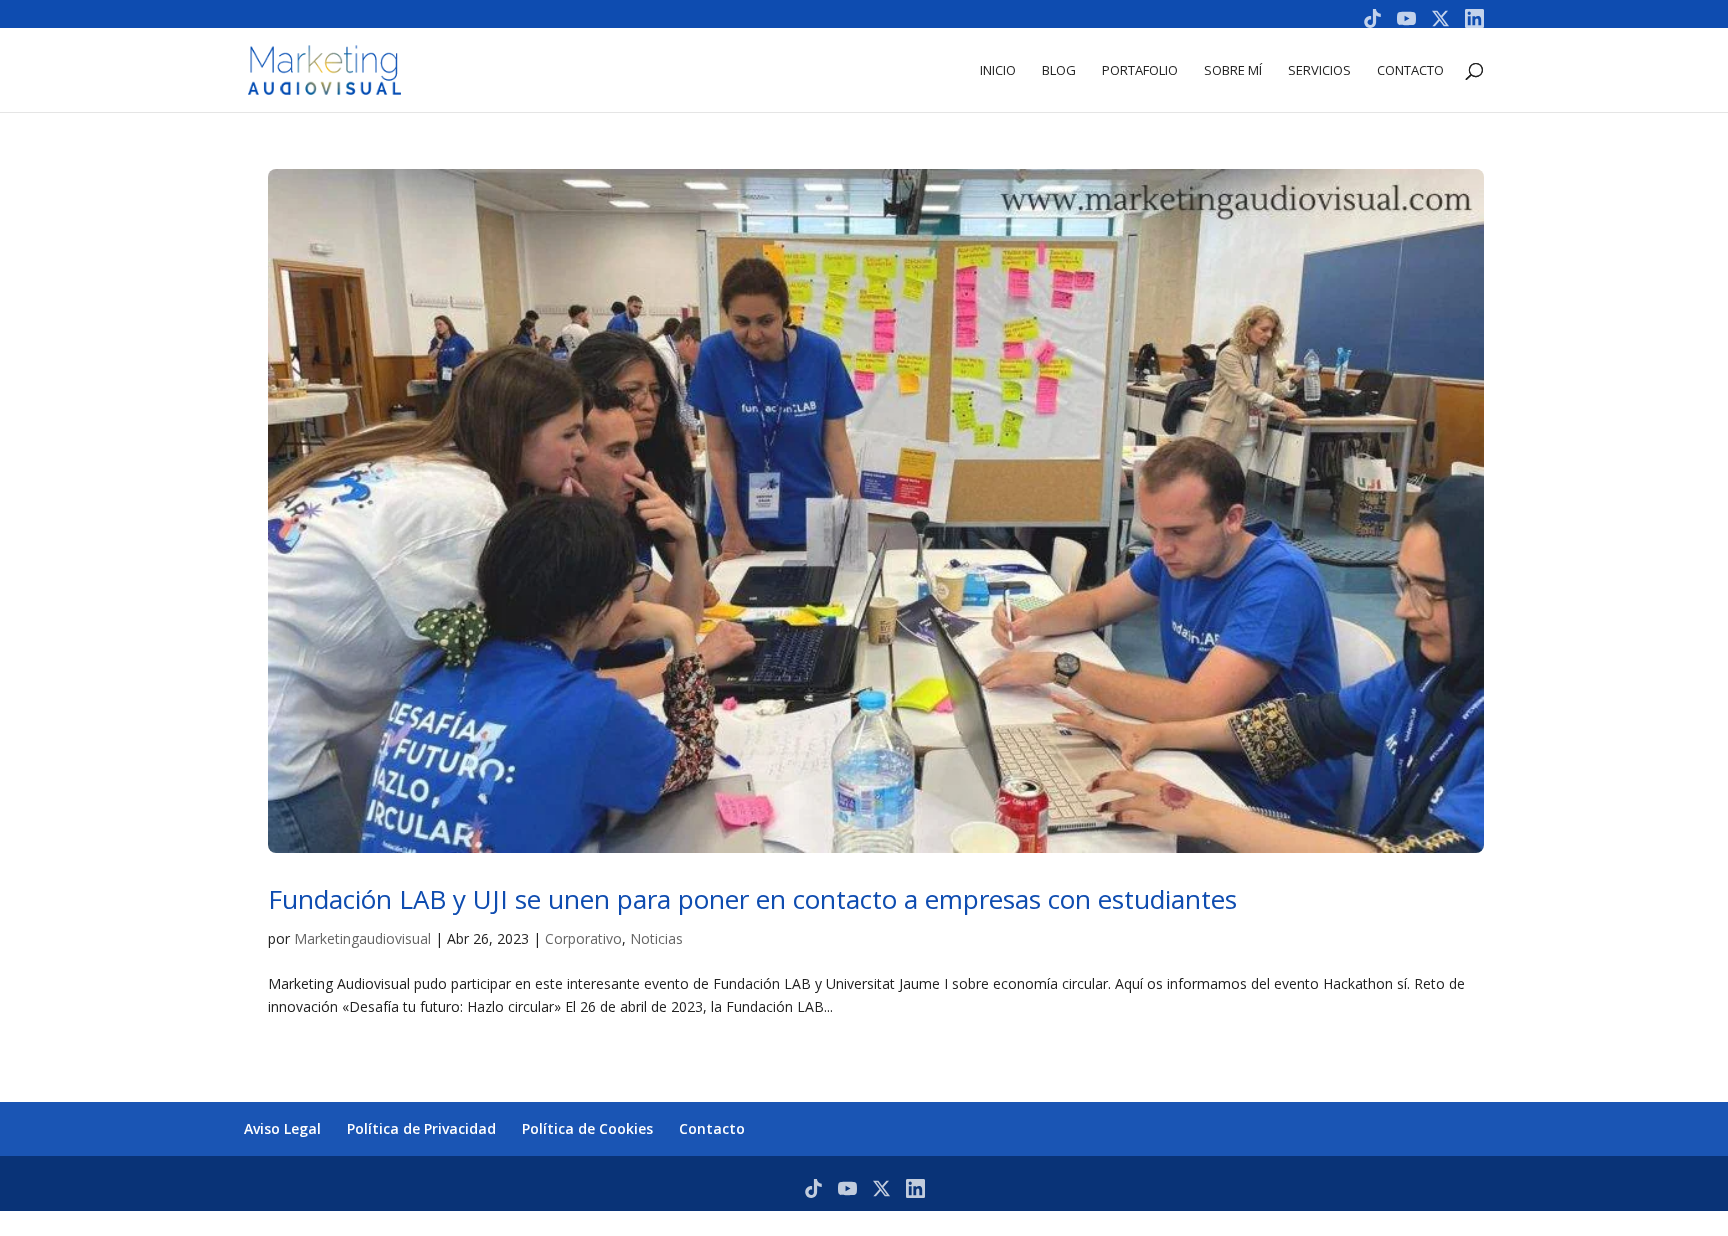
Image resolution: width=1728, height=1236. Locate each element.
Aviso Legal (282, 1128)
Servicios (1319, 71)
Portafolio (1140, 71)
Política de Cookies (587, 1128)
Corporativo (583, 938)
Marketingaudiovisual (362, 938)
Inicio (998, 71)
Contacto (1410, 71)
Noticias (656, 938)
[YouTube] (1406, 18)
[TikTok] (1372, 18)
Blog (1059, 71)
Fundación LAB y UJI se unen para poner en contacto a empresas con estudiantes (752, 899)
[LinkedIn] (1474, 18)
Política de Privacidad (421, 1128)
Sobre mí (1233, 71)
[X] (1440, 18)
